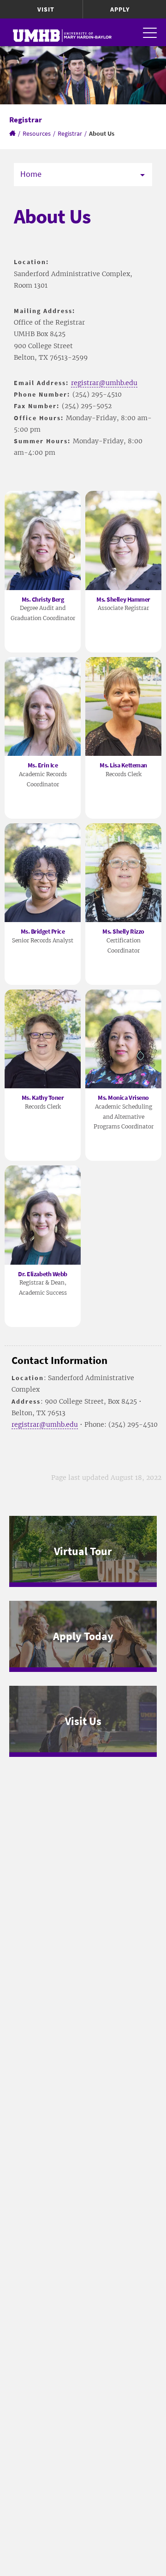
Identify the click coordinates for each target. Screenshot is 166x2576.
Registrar (70, 133)
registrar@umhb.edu (104, 383)
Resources (37, 133)
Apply (120, 9)
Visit (46, 9)
